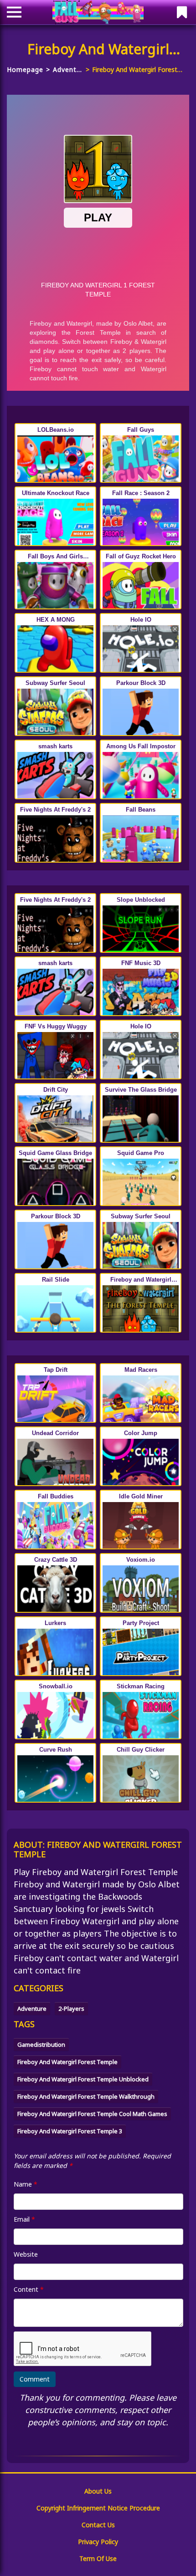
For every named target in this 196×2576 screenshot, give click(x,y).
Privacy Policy (98, 2542)
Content (29, 2289)
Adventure (68, 69)
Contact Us (98, 2525)
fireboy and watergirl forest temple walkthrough (86, 2096)
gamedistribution (41, 2044)
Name (26, 2184)
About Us (98, 2491)
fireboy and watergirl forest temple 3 (70, 2131)
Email (24, 2219)
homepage (25, 69)
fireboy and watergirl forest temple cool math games (92, 2114)
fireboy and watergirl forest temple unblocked (83, 2079)
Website (26, 2254)
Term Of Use (98, 2558)
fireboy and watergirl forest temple (67, 2062)
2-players (71, 2009)
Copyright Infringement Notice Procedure (98, 2508)
